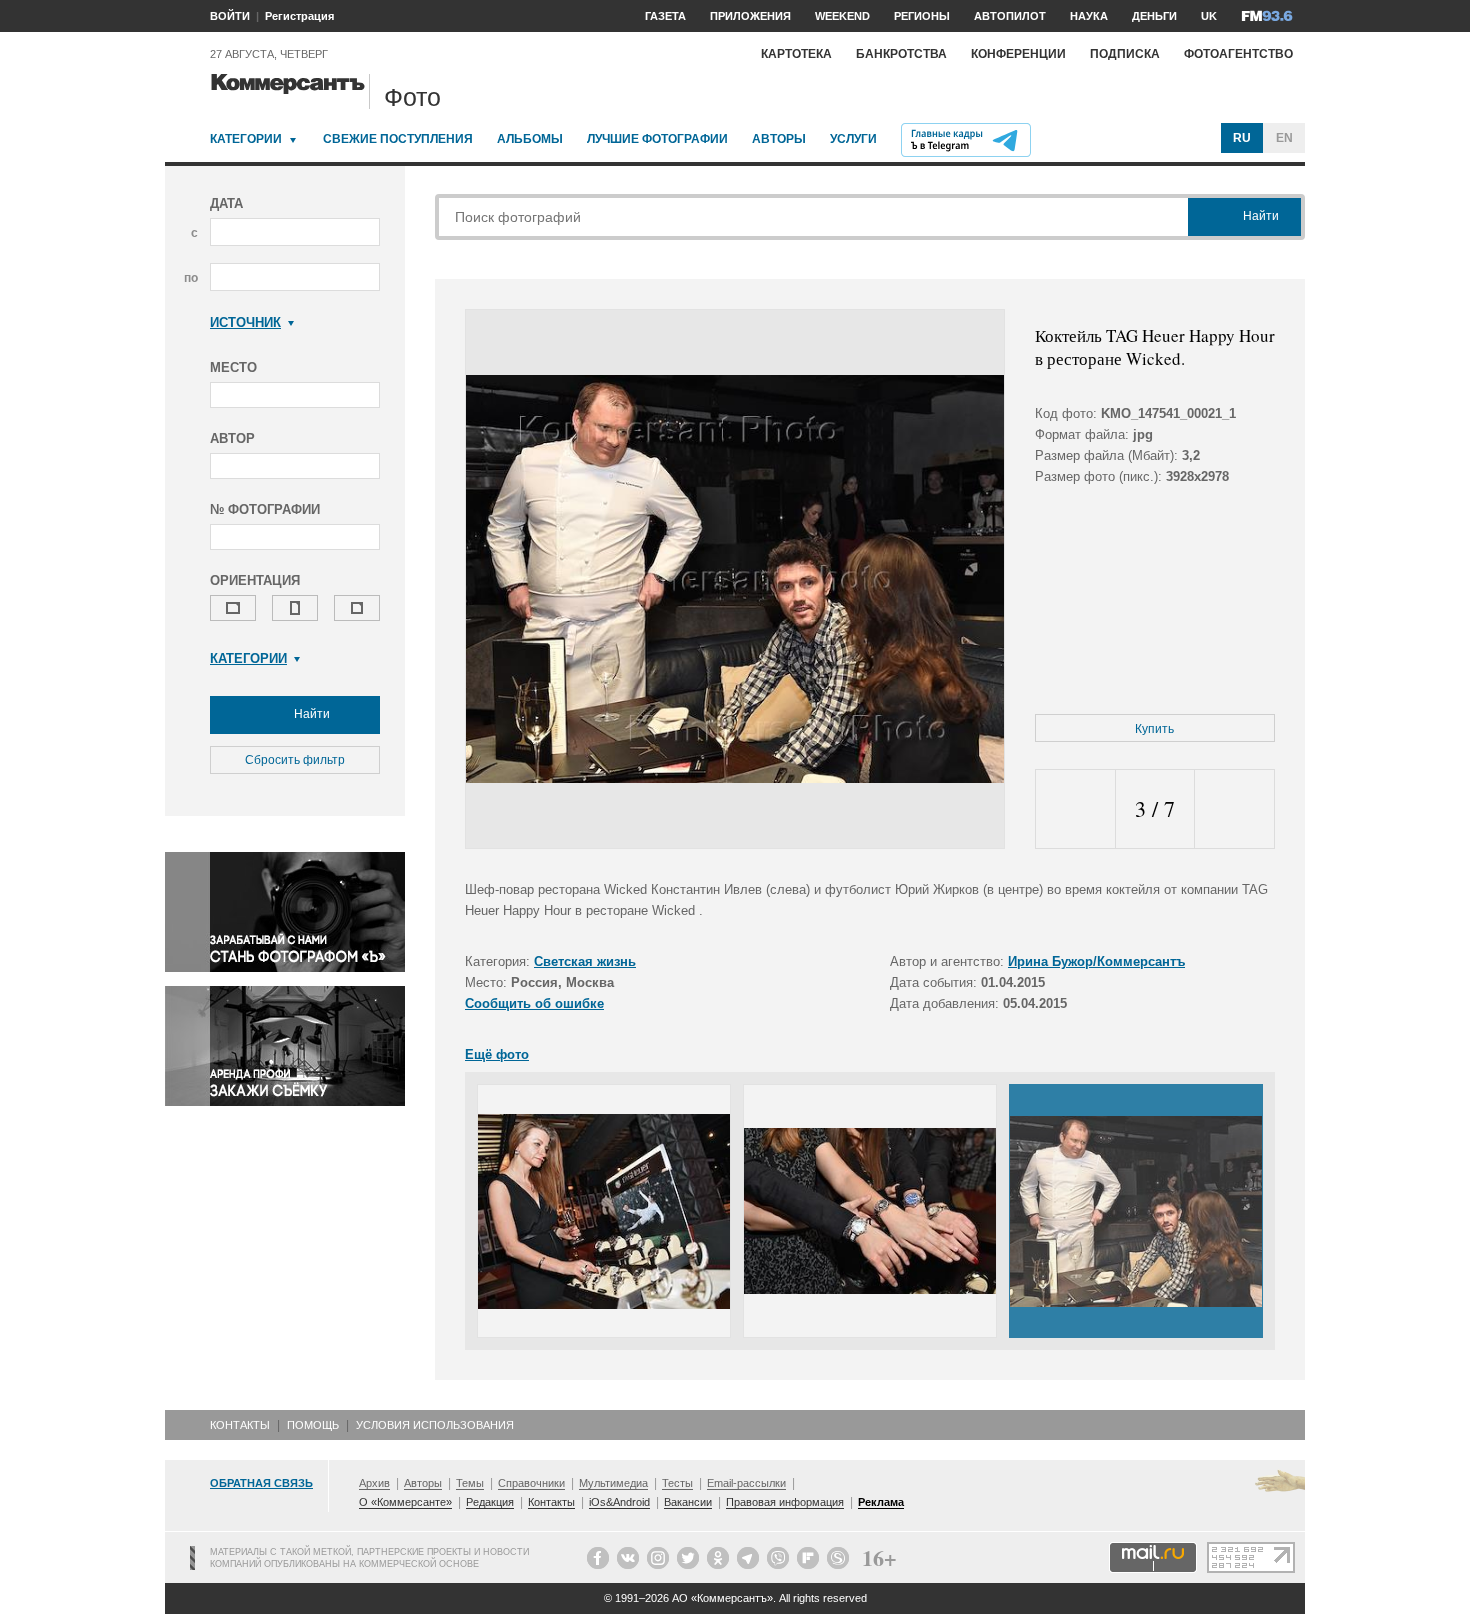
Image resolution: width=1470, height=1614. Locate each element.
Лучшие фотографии (657, 139)
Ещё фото (497, 1054)
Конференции (1018, 54)
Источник (245, 322)
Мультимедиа (613, 1483)
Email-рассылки (746, 1483)
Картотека (796, 54)
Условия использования (435, 1425)
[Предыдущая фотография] (1075, 809)
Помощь (313, 1425)
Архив (374, 1483)
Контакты (240, 1425)
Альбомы (530, 139)
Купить (1154, 729)
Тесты (677, 1483)
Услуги (853, 139)
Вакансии (688, 1502)
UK (1209, 16)
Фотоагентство (1238, 54)
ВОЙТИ (230, 16)
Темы (470, 1483)
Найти (310, 714)
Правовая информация (785, 1502)
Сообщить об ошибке (534, 1003)
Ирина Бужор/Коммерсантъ (1096, 961)
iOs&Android (619, 1502)
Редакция (490, 1502)
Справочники (531, 1483)
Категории (246, 139)
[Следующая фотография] (1234, 809)
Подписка (1125, 54)
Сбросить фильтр (295, 760)
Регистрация (299, 16)
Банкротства (901, 54)
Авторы (779, 139)
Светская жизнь (585, 961)
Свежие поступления (398, 139)
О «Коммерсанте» (405, 1502)
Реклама (881, 1502)
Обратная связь (261, 1483)
